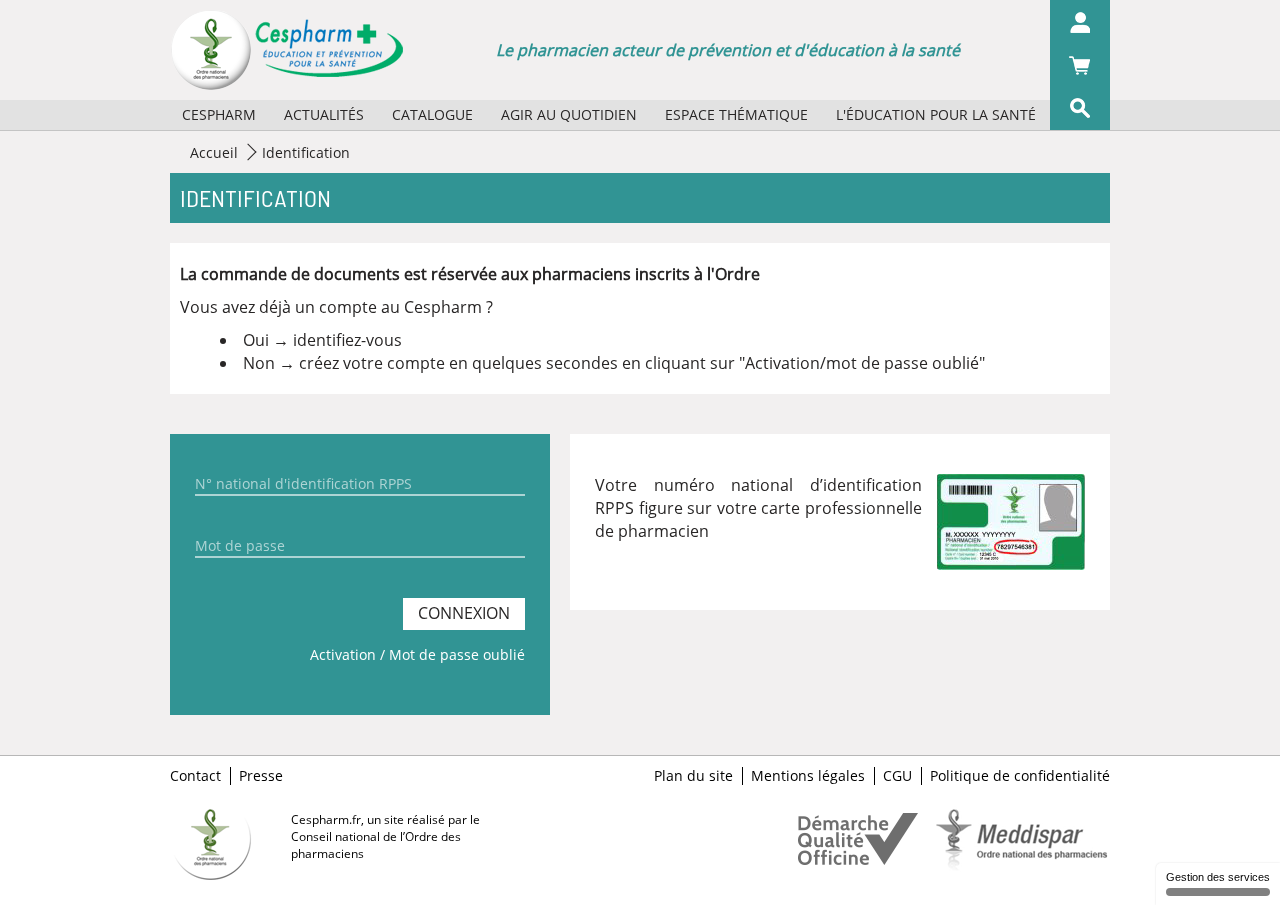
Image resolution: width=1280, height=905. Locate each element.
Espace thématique (736, 114)
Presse (261, 776)
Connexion (464, 613)
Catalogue (432, 114)
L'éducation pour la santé (936, 114)
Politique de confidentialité (1020, 776)
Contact (195, 776)
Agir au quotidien (569, 114)
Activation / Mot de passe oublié (417, 654)
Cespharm (219, 114)
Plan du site (693, 776)
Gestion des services (1218, 877)
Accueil (214, 152)
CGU (897, 776)
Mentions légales (808, 776)
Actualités (324, 114)
